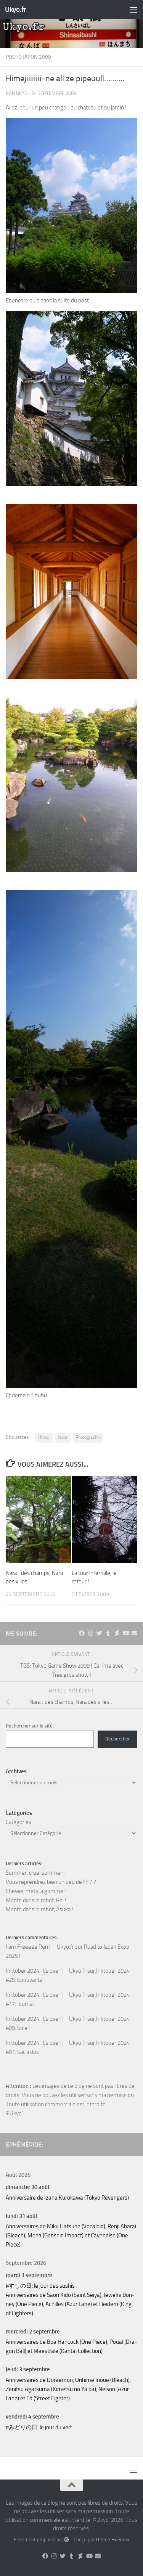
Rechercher (118, 1739)
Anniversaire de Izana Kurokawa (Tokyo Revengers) (67, 2198)
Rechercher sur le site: (30, 1726)
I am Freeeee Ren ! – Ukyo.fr (40, 1947)
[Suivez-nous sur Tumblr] (108, 1633)
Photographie (88, 1437)
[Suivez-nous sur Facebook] (82, 1633)
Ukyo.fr (16, 9)
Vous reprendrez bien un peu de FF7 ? (51, 1882)
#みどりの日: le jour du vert (39, 2427)
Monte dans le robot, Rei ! (36, 1900)
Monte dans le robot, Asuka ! (39, 1909)
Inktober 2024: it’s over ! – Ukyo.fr (46, 1971)
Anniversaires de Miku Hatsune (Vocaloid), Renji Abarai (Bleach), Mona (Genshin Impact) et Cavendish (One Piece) (71, 2235)
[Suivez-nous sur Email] (134, 1633)
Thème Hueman (112, 2540)
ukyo (22, 93)
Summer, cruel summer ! (35, 1873)
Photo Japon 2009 (28, 57)
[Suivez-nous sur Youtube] (126, 1633)
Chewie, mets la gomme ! (36, 1891)
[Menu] (133, 10)
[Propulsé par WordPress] (67, 2540)
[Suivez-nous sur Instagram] (91, 1633)
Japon (63, 1437)
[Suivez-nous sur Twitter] (99, 1633)
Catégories (18, 1822)
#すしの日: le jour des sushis (40, 2286)
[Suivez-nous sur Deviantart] (117, 1633)
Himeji (44, 1437)
